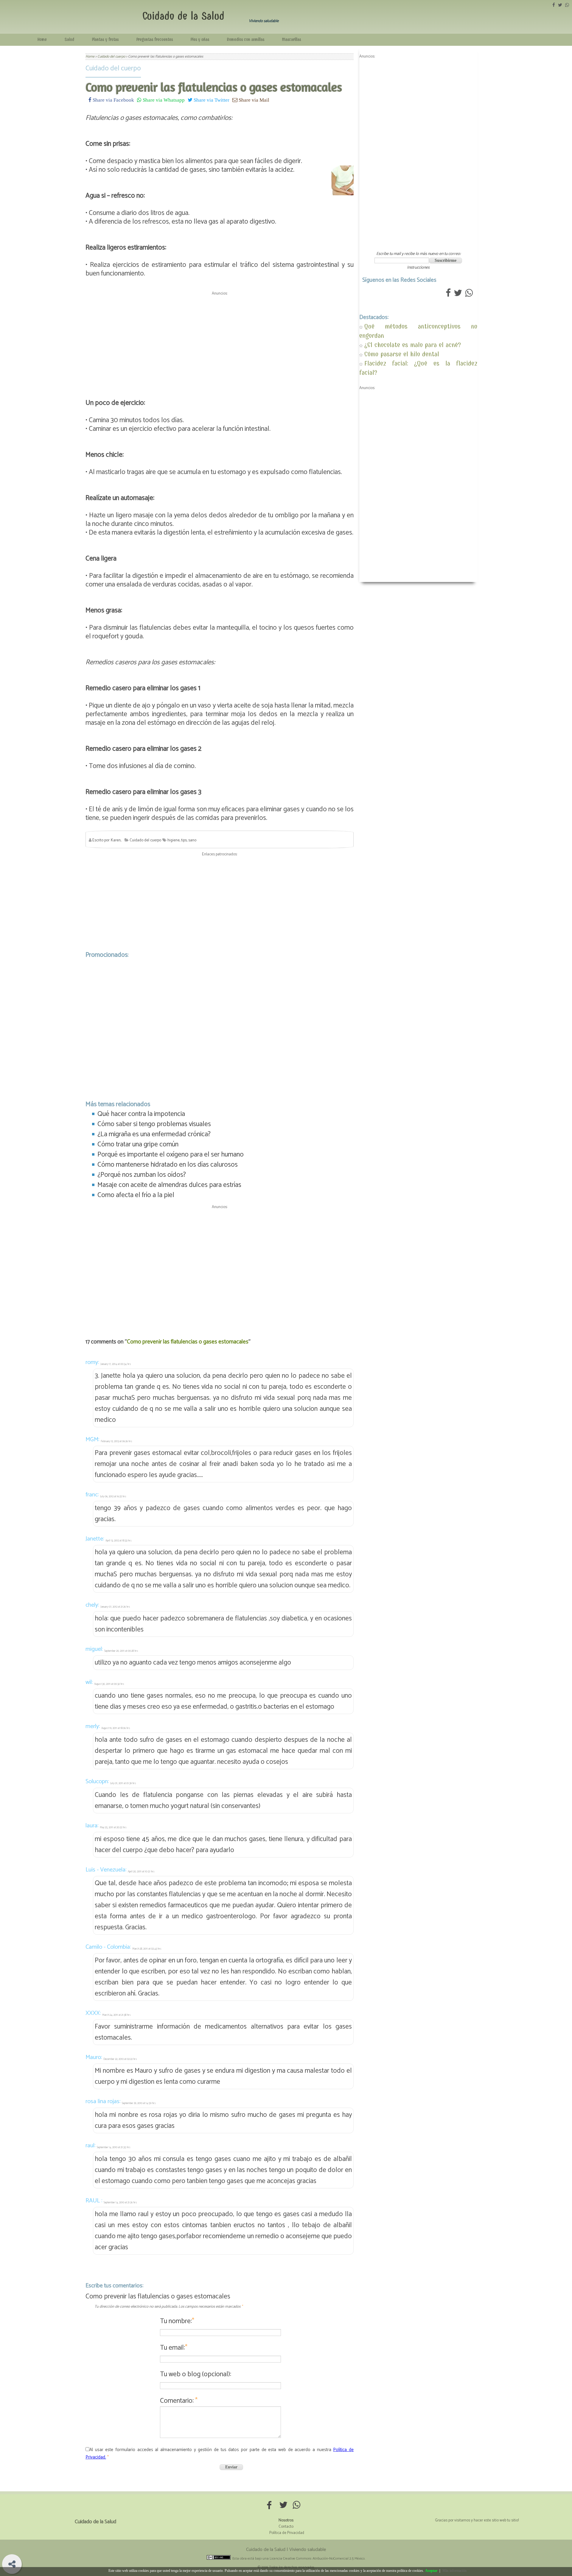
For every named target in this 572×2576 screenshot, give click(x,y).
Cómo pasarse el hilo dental (402, 354)
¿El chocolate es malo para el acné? (413, 345)
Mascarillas (292, 40)
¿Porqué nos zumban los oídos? (142, 1175)
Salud (69, 40)
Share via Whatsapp (163, 100)
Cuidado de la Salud (183, 16)
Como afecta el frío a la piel (136, 1195)
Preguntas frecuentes (155, 40)
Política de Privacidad (287, 2533)
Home (42, 40)
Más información (454, 2571)
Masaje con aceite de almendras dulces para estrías (169, 1185)
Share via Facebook (113, 100)
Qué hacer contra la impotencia (141, 1114)
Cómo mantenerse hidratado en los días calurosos (168, 1165)
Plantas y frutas (105, 40)
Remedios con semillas (246, 40)
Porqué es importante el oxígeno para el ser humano (171, 1155)
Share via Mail (253, 100)
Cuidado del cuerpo (113, 68)
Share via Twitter (211, 100)
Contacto (286, 2527)
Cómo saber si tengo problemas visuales (154, 1124)
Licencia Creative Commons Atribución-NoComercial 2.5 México (317, 2559)
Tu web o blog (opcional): (196, 2374)
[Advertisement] (220, 340)
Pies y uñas (200, 40)
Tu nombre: (177, 2321)
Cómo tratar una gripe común (138, 1144)
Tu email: (174, 2348)
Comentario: (179, 2401)
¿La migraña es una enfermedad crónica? (154, 1134)
